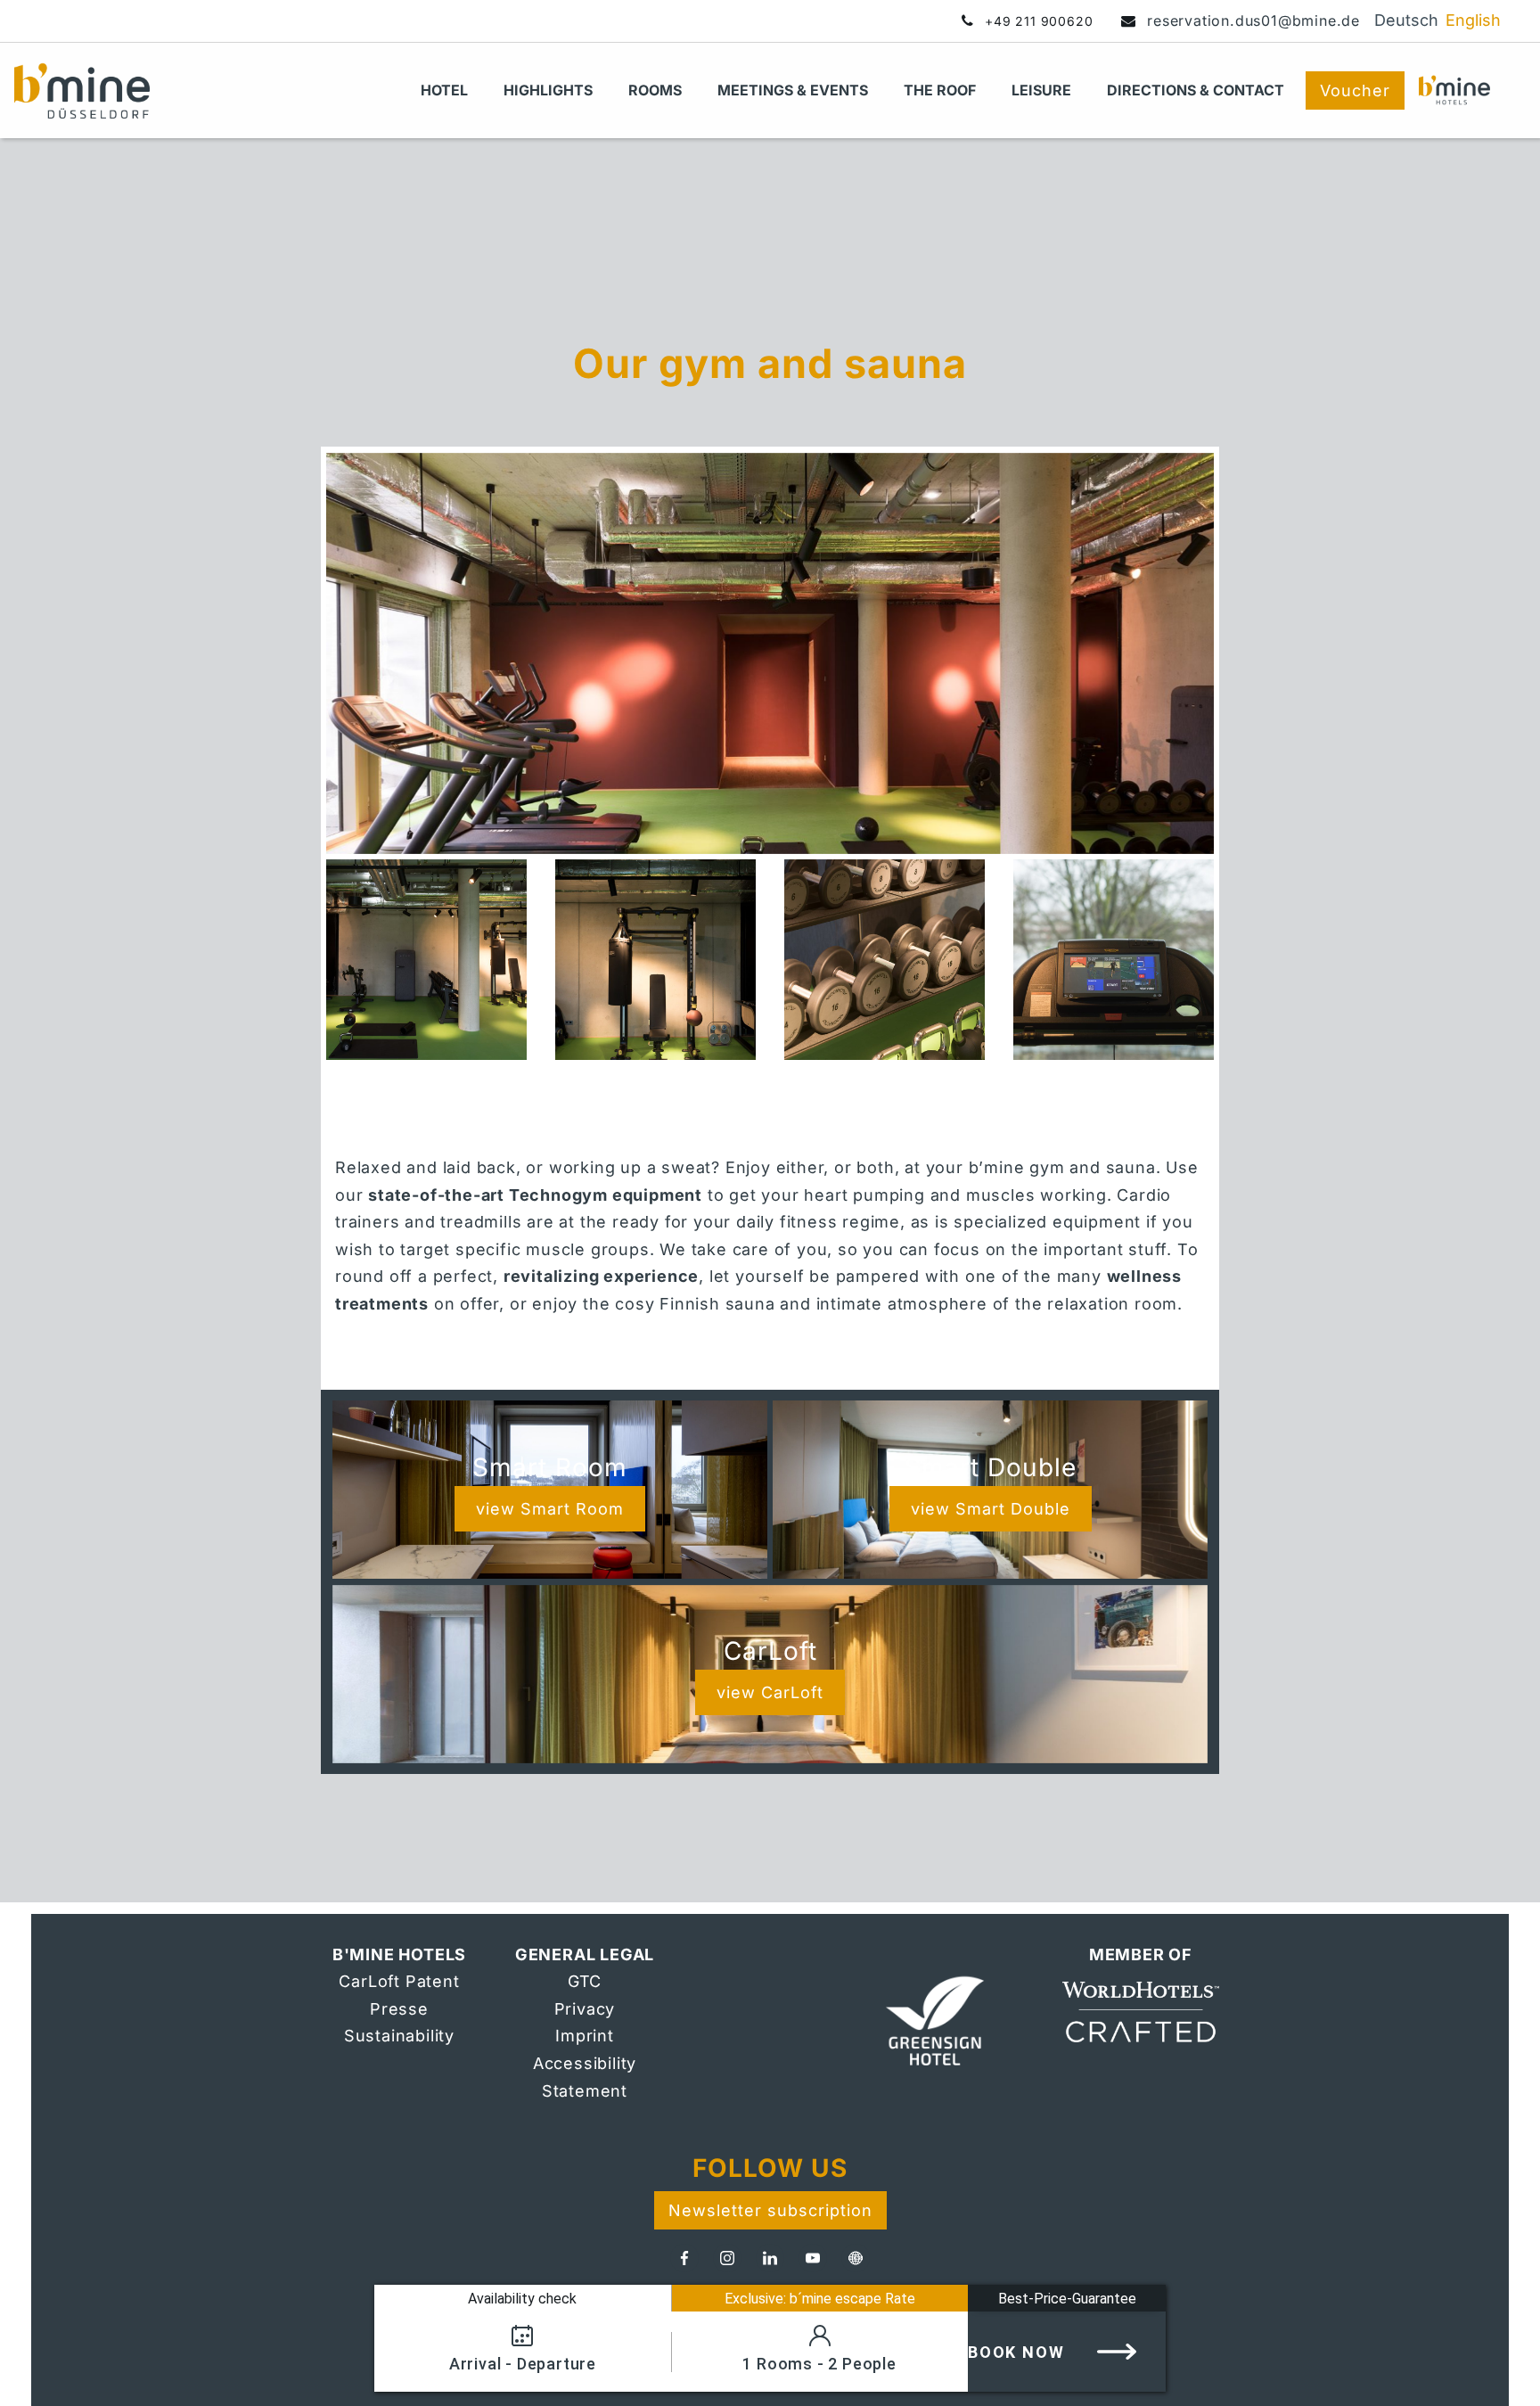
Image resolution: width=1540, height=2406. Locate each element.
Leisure (1041, 90)
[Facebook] (684, 2258)
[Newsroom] (856, 2258)
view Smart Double (991, 1509)
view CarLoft (770, 1692)
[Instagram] (727, 2258)
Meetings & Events (793, 90)
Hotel (444, 90)
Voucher (1355, 90)
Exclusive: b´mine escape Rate (820, 2299)
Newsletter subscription (770, 2210)
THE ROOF (940, 90)
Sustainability (399, 2036)
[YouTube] (813, 2258)
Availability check (522, 2299)
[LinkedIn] (770, 2258)
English (1473, 20)
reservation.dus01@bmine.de (1253, 21)
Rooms (655, 90)
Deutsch (1406, 20)
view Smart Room (550, 1509)
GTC (585, 1981)
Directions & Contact (1196, 90)
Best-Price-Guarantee (1067, 2299)
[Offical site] (955, 2024)
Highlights (548, 90)
